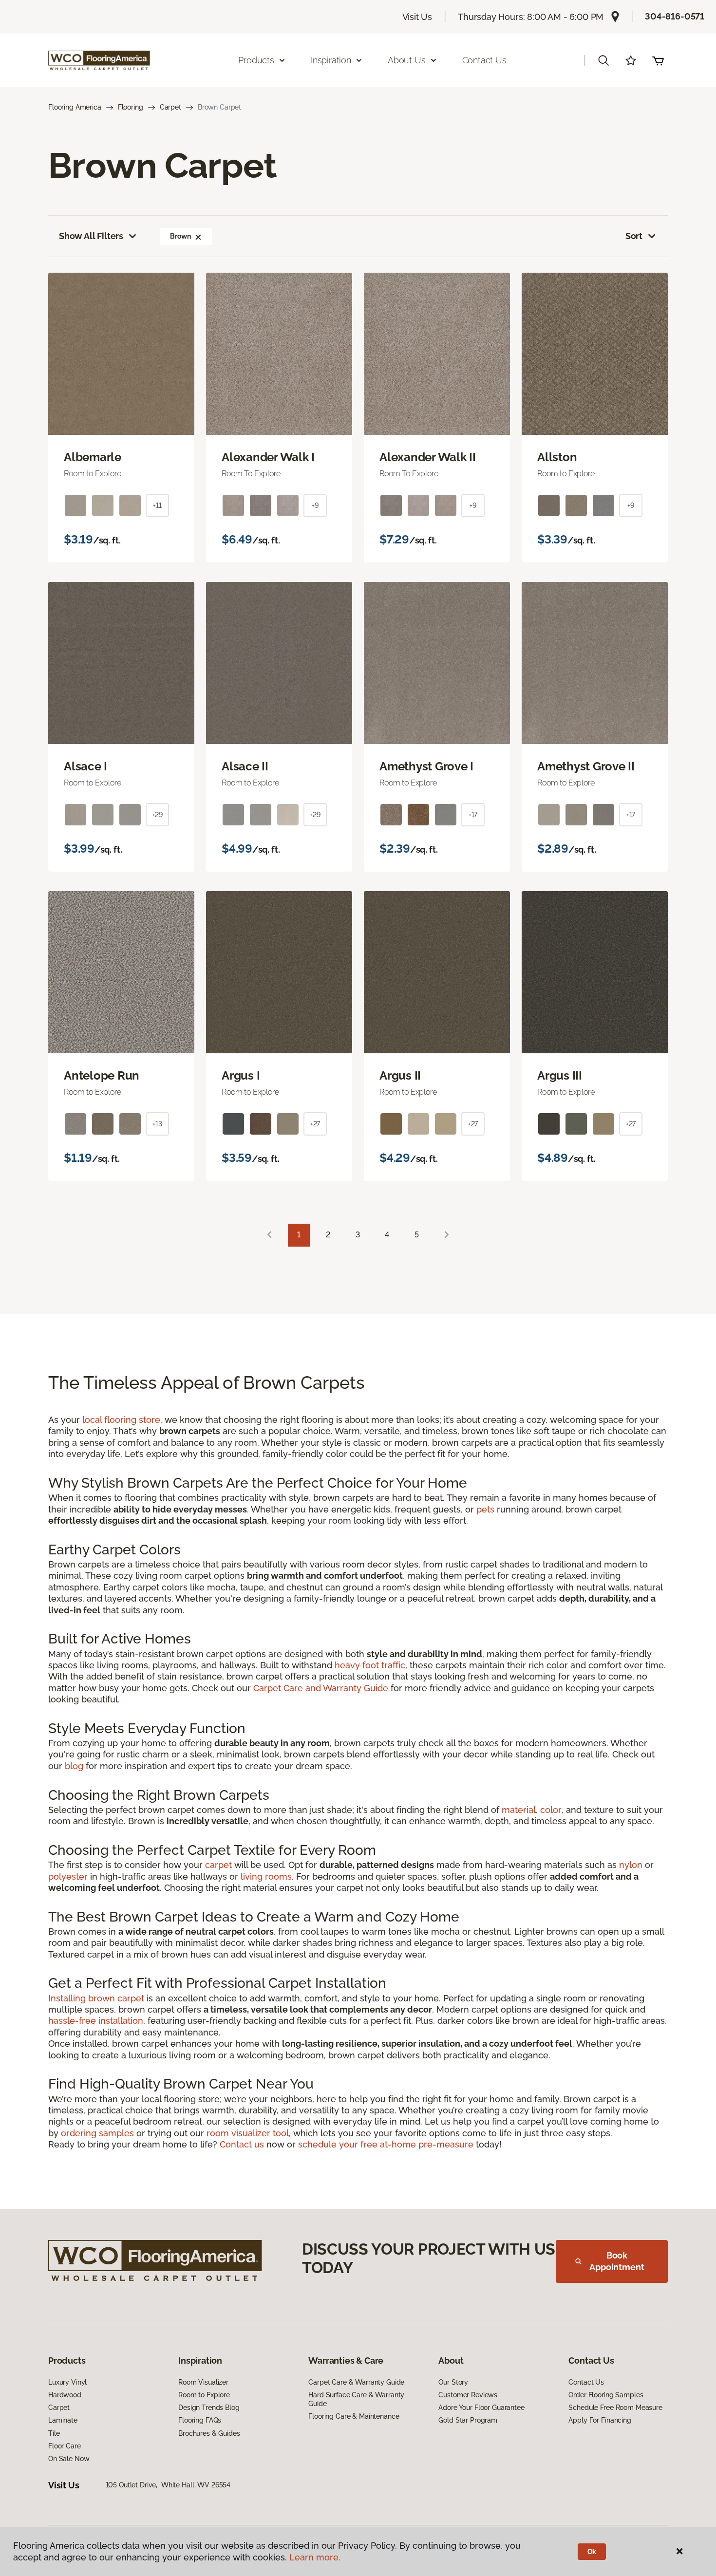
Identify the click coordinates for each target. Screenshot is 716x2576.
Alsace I (85, 766)
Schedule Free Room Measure (615, 2408)
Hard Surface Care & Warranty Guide (356, 2399)
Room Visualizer (203, 2382)
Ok (592, 2552)
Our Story (453, 2382)
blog (74, 1766)
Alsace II (245, 766)
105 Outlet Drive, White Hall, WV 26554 (168, 2485)
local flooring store (121, 1420)
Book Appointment (617, 2261)
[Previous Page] (269, 1235)
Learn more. (315, 2557)
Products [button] (256, 60)
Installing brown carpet (96, 1998)
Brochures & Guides (209, 2433)
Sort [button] (634, 236)
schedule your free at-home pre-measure (386, 2144)
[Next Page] (447, 1235)
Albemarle (93, 457)
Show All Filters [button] (91, 236)
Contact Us (484, 60)
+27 (315, 1124)
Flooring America (75, 107)
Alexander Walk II (428, 457)
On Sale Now (69, 2459)
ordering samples (97, 2133)
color (551, 1810)
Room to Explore (204, 2395)
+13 (157, 1124)
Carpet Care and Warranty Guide (321, 1688)
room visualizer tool (248, 2133)
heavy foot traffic (370, 1665)
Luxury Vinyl (67, 2382)
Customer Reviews (468, 2395)
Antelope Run (102, 1076)
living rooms (266, 1876)
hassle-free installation (96, 2021)
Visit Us (417, 17)
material (519, 1810)
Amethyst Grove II (586, 766)
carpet (218, 1865)
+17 (473, 815)
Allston (557, 457)
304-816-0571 (675, 16)
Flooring (131, 107)
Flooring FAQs (200, 2420)
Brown (180, 236)
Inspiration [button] (331, 60)
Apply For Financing (600, 2420)
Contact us (242, 2144)
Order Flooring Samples (606, 2395)
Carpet (170, 107)
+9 (315, 505)
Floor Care (65, 2446)
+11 (157, 505)
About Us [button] (407, 60)
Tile (54, 2433)
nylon (631, 1865)
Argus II (400, 1076)
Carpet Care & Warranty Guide (356, 2382)
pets (485, 1509)
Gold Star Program (468, 2420)
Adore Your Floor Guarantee (481, 2408)
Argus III (560, 1076)
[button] (603, 60)
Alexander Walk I (268, 457)
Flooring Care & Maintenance (354, 2416)
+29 (157, 815)
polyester (68, 1876)
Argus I (241, 1076)
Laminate (63, 2420)
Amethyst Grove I (426, 766)
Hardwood (65, 2395)
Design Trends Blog (209, 2408)
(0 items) (658, 60)
